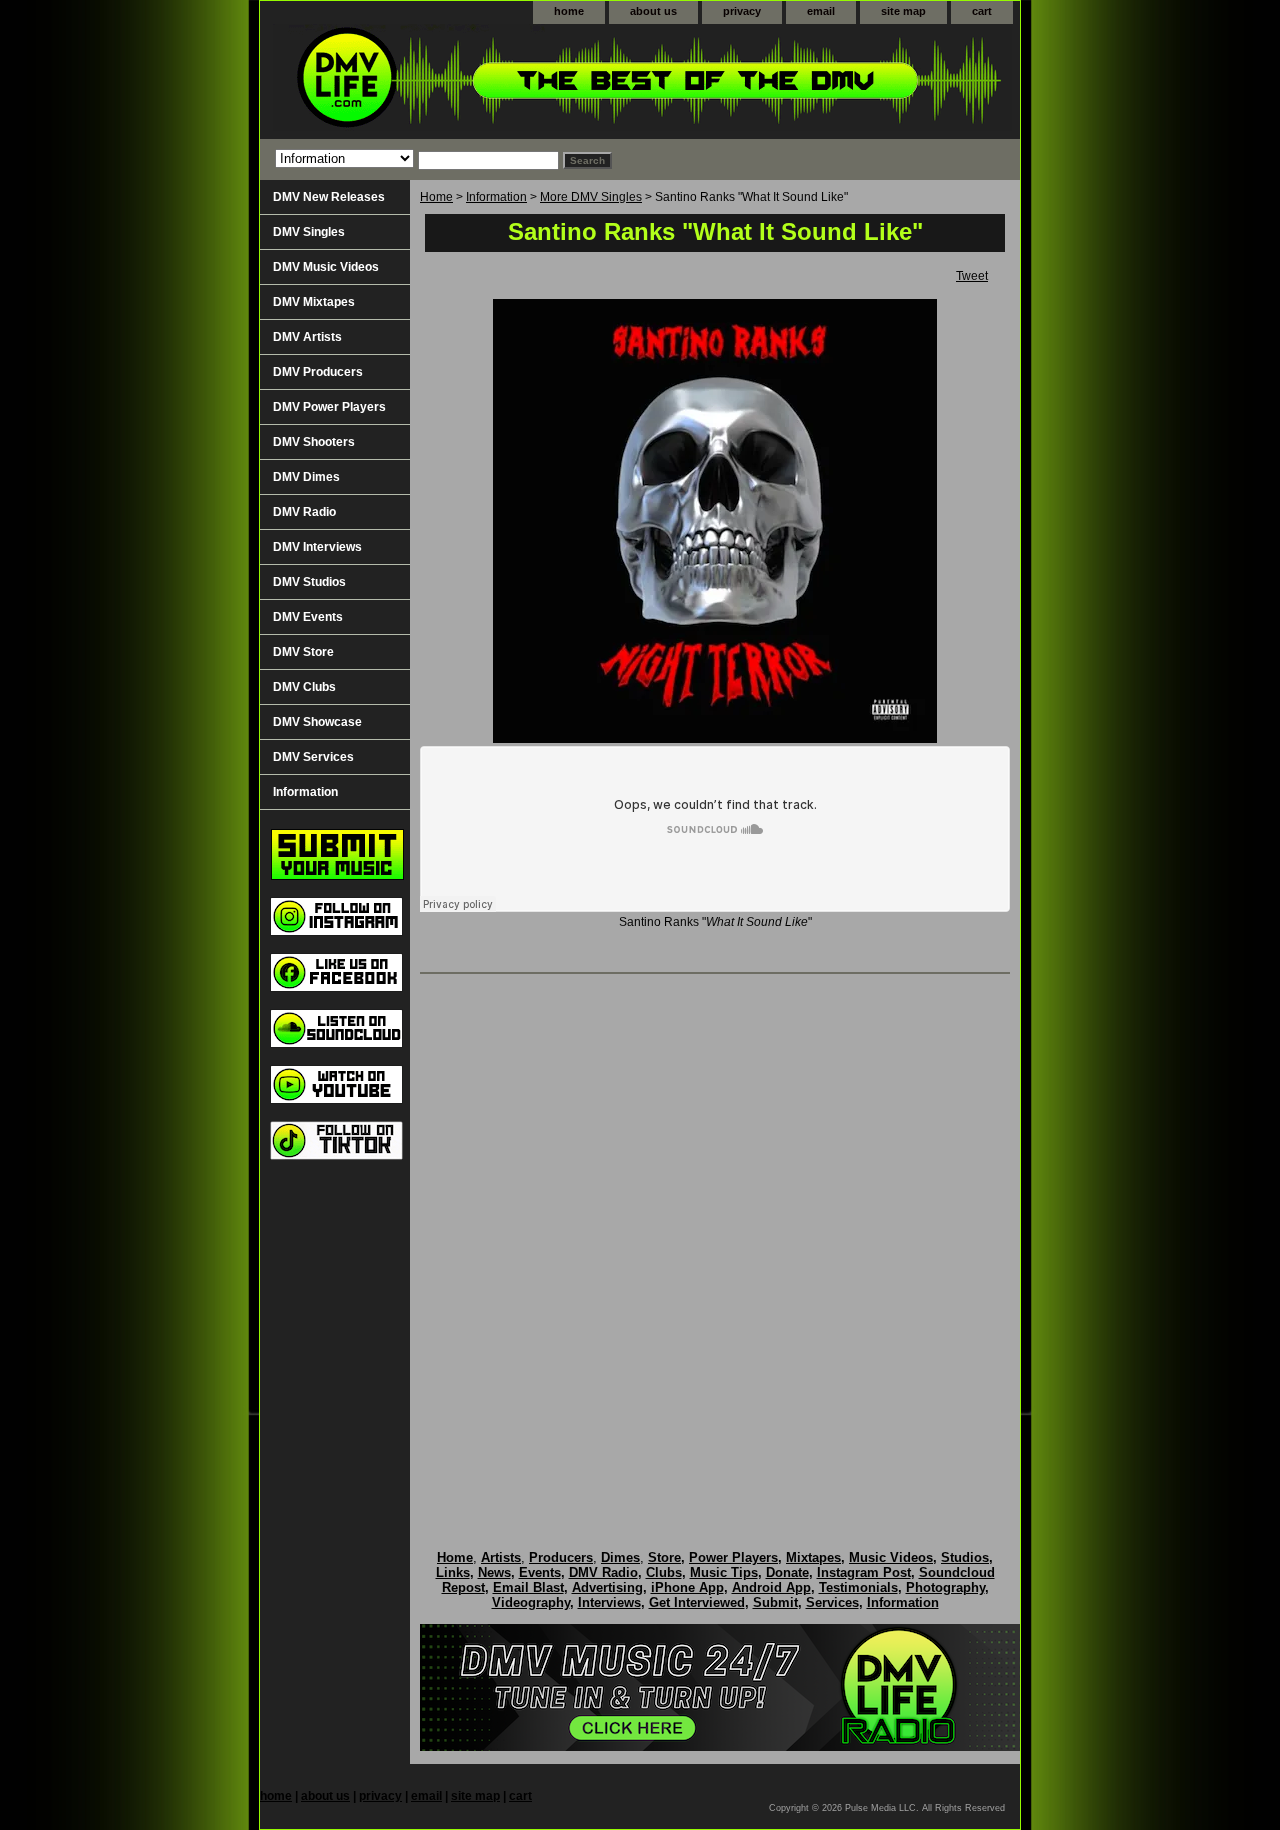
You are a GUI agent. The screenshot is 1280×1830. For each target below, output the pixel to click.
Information (496, 197)
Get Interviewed (697, 1602)
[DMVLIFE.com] (510, 81)
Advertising (607, 1587)
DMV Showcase (317, 722)
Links (453, 1572)
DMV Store (303, 652)
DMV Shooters (314, 442)
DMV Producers (318, 372)
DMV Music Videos (326, 267)
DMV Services (313, 757)
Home (436, 197)
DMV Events (308, 617)
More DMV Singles (591, 197)
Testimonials (858, 1587)
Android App (771, 1587)
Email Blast (528, 1587)
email (821, 11)
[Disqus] (715, 1241)
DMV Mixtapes (314, 302)
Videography (531, 1602)
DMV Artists (307, 337)
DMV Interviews (317, 547)
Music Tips (724, 1572)
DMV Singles (309, 232)
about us (653, 11)
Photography (945, 1587)
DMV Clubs (304, 687)
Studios (965, 1557)
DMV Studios (309, 582)
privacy (742, 11)
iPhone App (687, 1587)
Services (832, 1602)
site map (903, 11)
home (569, 11)
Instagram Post (864, 1572)
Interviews (609, 1602)
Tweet (972, 276)
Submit (775, 1602)
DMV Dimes (306, 477)
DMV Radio (304, 512)
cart (982, 11)
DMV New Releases (329, 197)
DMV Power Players (329, 407)
